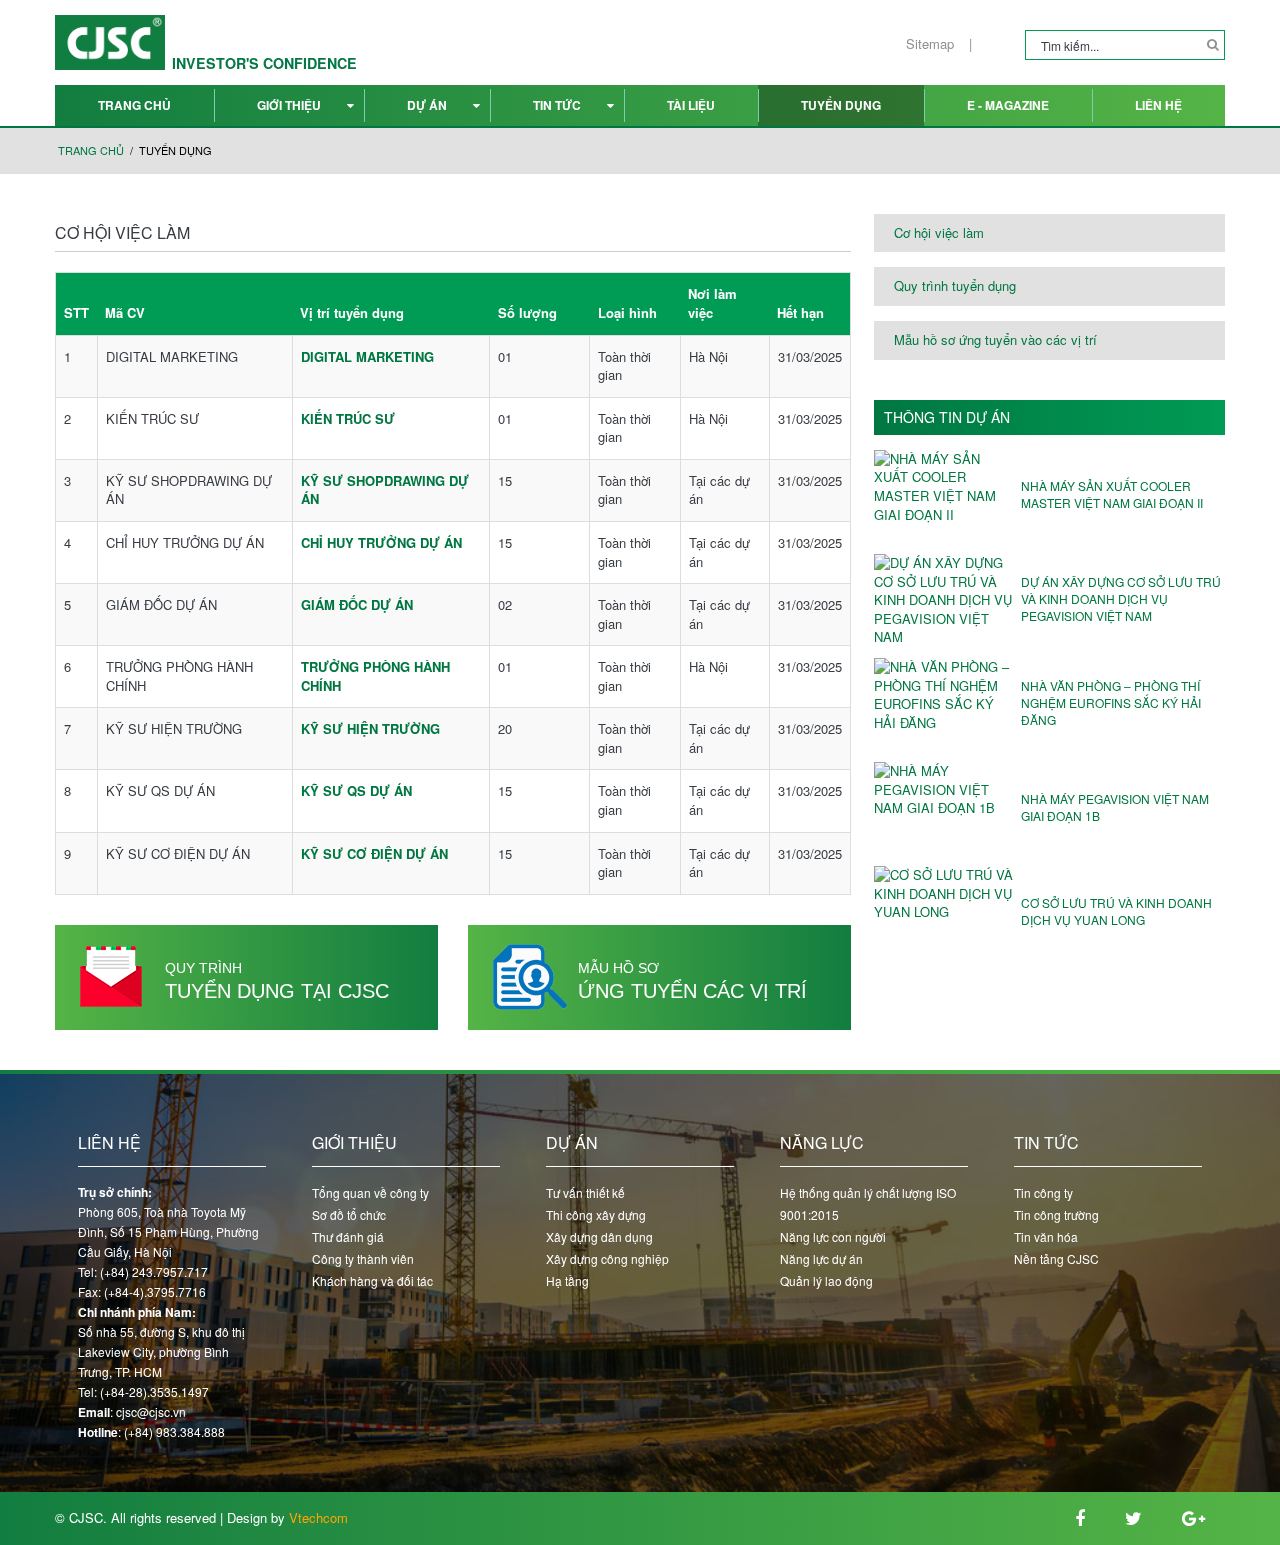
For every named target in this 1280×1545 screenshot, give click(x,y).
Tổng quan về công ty (370, 1192)
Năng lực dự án (821, 1258)
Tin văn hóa (1046, 1236)
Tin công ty (1043, 1192)
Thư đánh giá (348, 1236)
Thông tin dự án (947, 417)
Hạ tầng (567, 1280)
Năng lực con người (833, 1236)
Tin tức (557, 105)
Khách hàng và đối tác (372, 1280)
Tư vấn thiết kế (585, 1192)
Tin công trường (1056, 1214)
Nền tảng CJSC (1056, 1258)
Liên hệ (1158, 105)
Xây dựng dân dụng (599, 1236)
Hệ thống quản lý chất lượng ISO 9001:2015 (868, 1203)
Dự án (427, 105)
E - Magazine (1008, 105)
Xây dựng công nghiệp (607, 1258)
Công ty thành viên (363, 1258)
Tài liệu (691, 105)
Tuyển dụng (841, 105)
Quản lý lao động (826, 1280)
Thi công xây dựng (596, 1214)
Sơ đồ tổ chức (349, 1214)
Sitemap (930, 44)
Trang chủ (134, 105)
